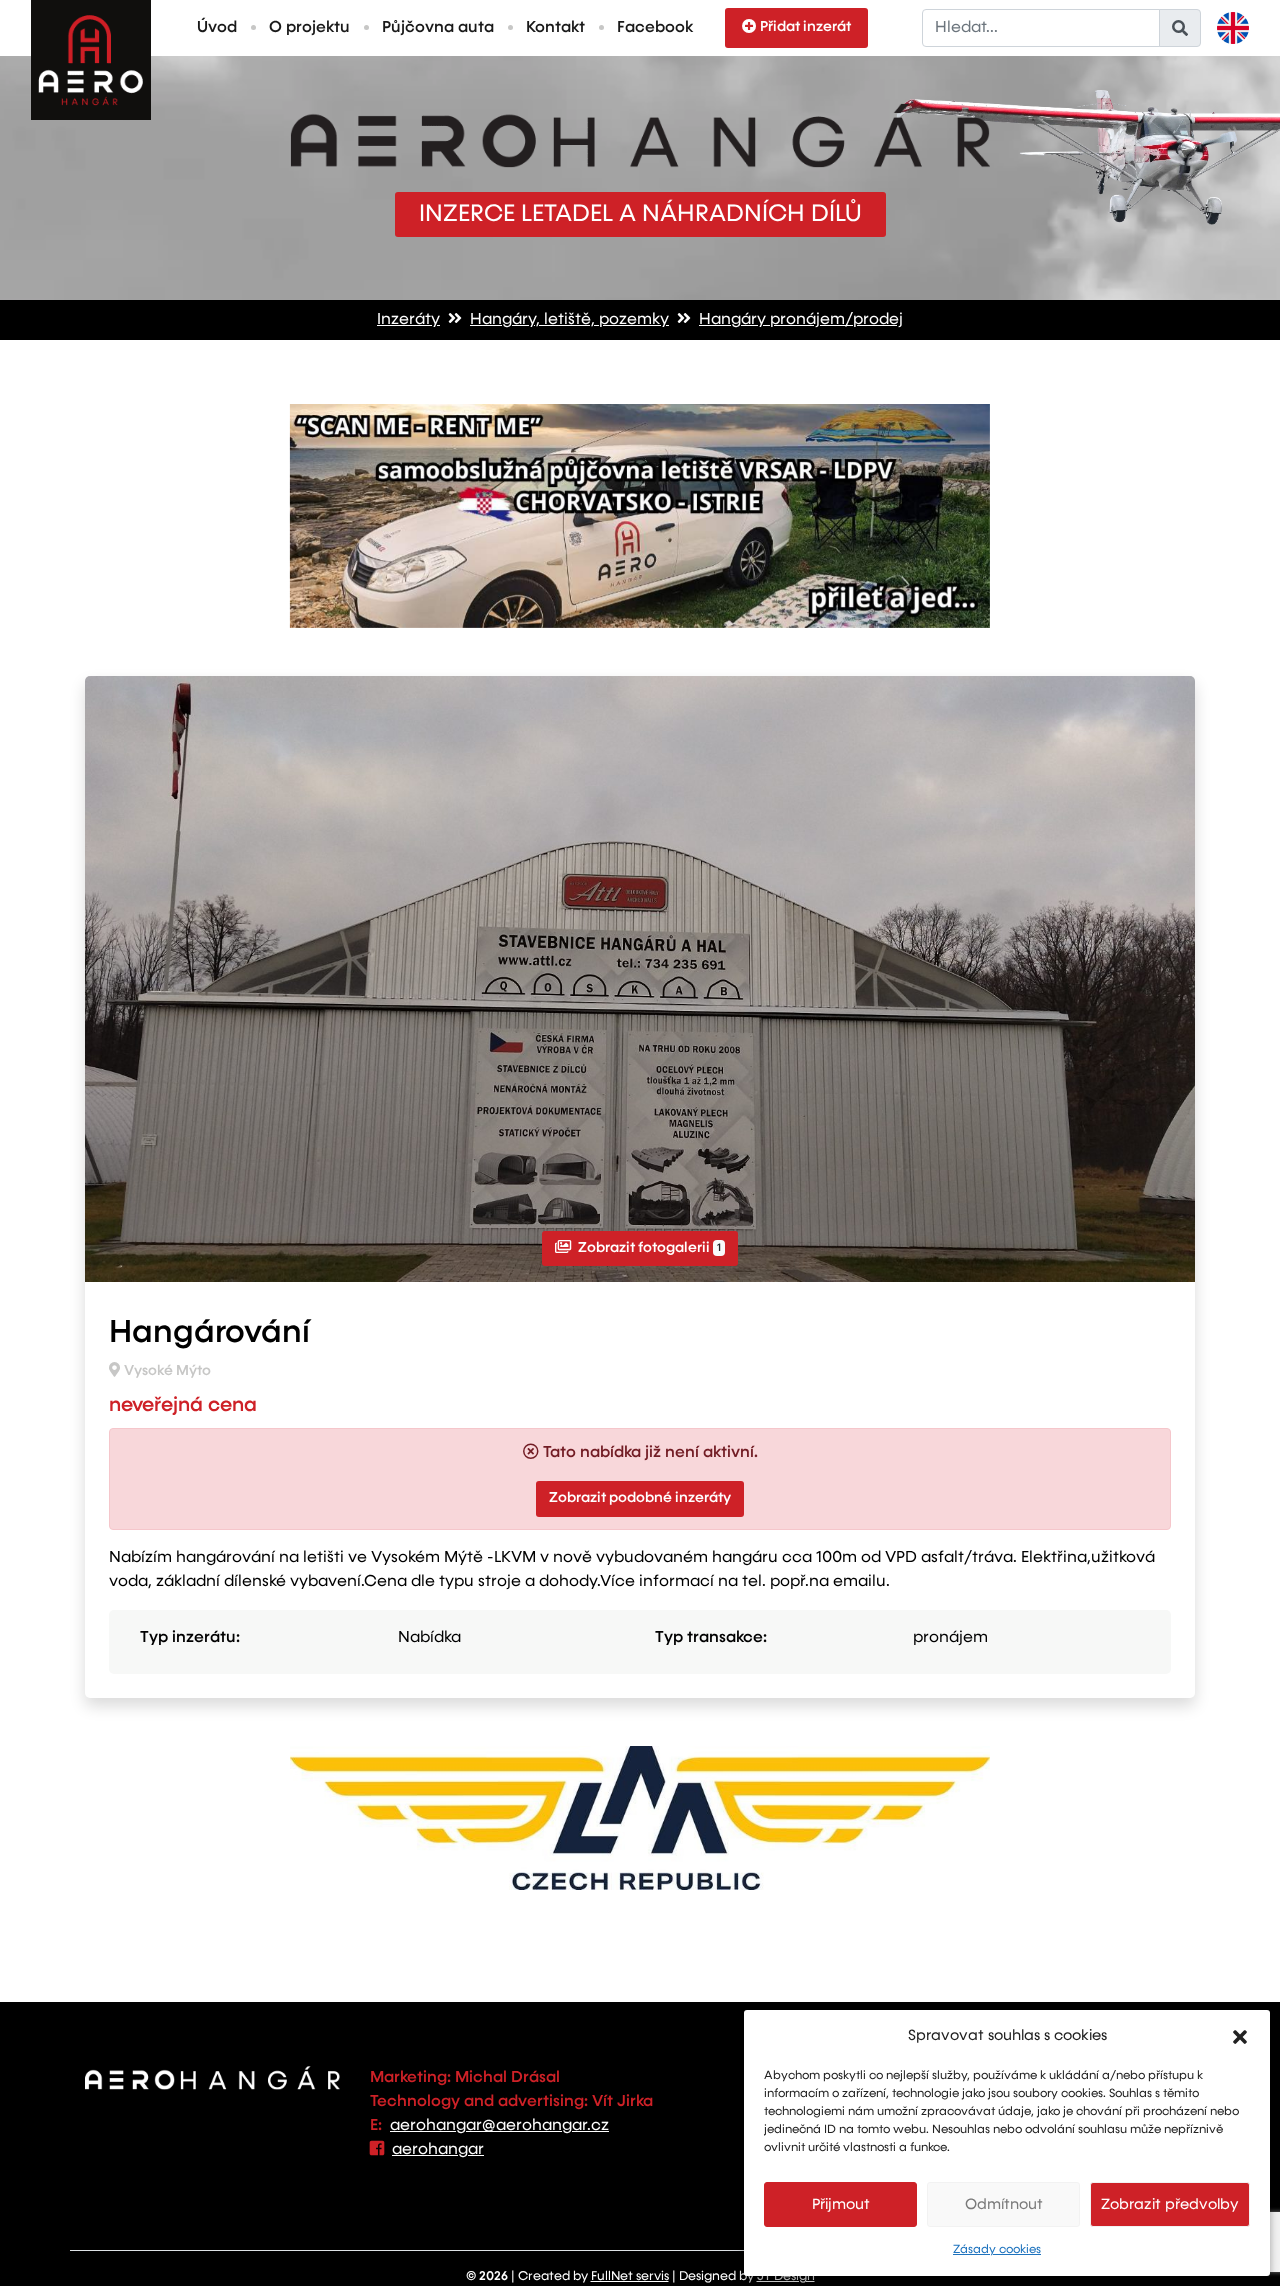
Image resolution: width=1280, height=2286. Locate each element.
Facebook (655, 28)
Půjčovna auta (438, 28)
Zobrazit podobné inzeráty (640, 1498)
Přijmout (841, 2204)
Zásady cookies (997, 2250)
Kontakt (555, 28)
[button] (1240, 2036)
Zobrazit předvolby (1170, 2204)
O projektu (309, 28)
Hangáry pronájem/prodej (801, 320)
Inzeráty (408, 320)
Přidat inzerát (805, 27)
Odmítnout (1004, 2204)
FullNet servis (630, 2276)
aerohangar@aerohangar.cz (499, 2126)
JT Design (786, 2276)
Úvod (217, 28)
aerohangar (438, 2150)
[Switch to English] (1233, 28)
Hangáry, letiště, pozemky (569, 320)
